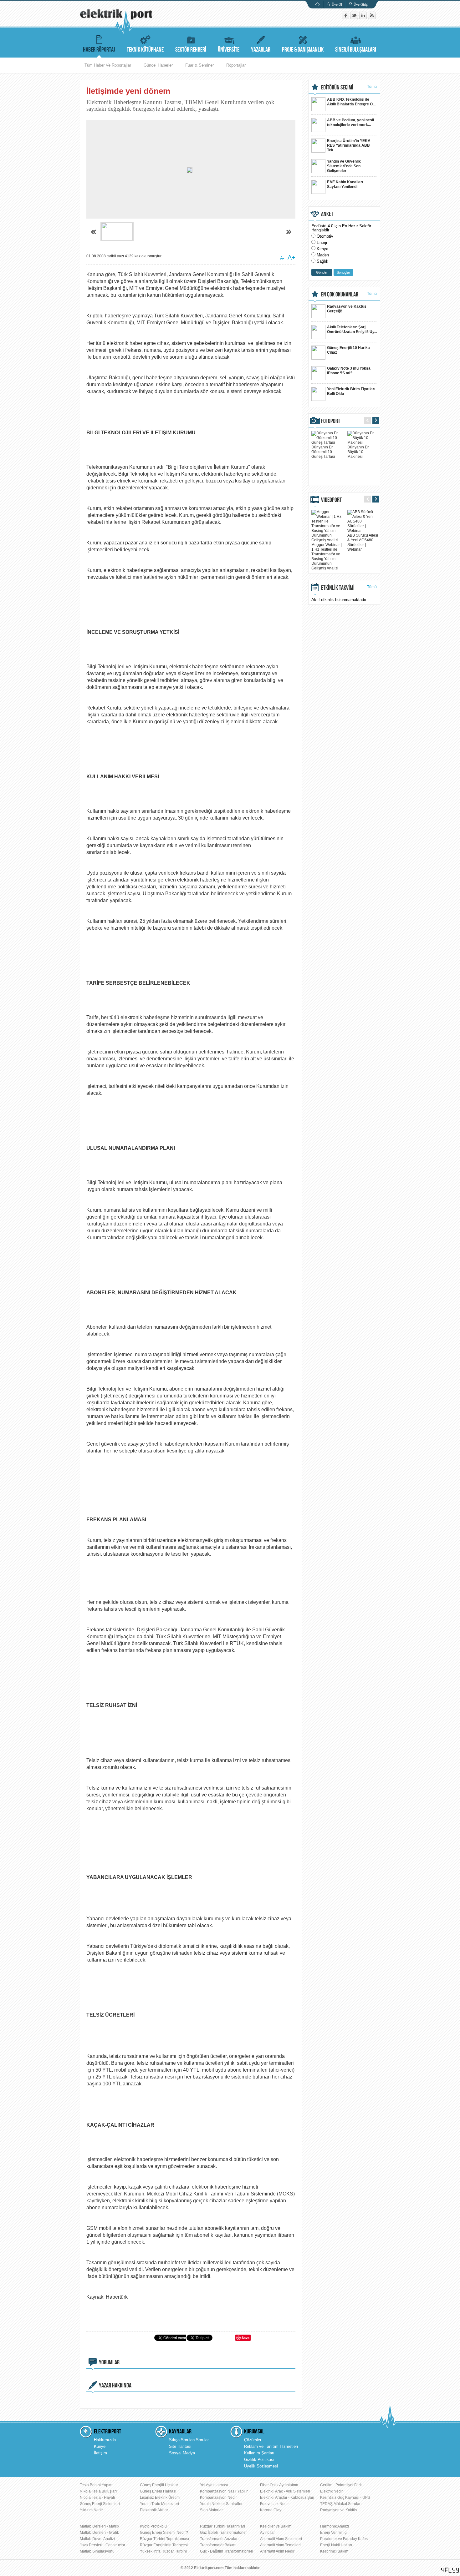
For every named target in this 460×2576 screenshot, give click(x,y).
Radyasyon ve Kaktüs (339, 2510)
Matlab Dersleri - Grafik (99, 2533)
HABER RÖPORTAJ (99, 50)
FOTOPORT (331, 421)
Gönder (322, 272)
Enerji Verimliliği (334, 2533)
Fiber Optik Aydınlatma (279, 2485)
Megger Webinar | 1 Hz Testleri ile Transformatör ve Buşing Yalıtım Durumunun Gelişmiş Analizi (327, 556)
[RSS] (372, 18)
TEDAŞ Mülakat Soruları (341, 2504)
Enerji (322, 242)
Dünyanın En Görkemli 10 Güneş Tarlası (323, 452)
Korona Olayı (271, 2510)
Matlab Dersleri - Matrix (100, 2526)
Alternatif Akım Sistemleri (281, 2539)
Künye (100, 2446)
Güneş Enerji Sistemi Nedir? (164, 2533)
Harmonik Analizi (335, 2526)
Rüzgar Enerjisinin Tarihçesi (164, 2545)
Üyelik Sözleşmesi (261, 2466)
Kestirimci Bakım (334, 2551)
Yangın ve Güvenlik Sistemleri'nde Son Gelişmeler (344, 166)
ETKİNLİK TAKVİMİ (338, 588)
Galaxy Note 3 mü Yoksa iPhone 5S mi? (349, 371)
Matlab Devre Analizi (97, 2539)
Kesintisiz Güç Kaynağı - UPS (345, 2498)
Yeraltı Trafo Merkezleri (159, 2504)
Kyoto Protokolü (153, 2526)
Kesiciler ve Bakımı (276, 2526)
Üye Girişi (361, 4)
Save (245, 2338)
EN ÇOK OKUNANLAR (340, 295)
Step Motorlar (211, 2510)
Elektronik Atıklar (154, 2510)
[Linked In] (364, 18)
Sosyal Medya (182, 2453)
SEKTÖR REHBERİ (191, 50)
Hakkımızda (105, 2440)
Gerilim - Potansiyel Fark (341, 2485)
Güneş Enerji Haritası (158, 2491)
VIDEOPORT (331, 500)
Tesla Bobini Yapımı (97, 2485)
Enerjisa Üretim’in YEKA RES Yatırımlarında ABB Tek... (349, 145)
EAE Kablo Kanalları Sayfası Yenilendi (345, 184)
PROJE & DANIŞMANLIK (303, 50)
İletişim (100, 2453)
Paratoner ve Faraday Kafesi (344, 2539)
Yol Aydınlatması (214, 2485)
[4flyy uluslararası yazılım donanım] (450, 2570)
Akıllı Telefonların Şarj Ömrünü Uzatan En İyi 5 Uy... (352, 329)
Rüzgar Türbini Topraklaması (164, 2539)
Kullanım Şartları (259, 2453)
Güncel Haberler (158, 65)
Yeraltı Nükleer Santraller (221, 2504)
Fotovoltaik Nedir (274, 2504)
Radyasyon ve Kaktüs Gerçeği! (347, 309)
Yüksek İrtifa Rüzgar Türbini (163, 2551)
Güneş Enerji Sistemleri (100, 2504)
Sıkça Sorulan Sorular (189, 2440)
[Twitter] (355, 18)
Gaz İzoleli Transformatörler (223, 2533)
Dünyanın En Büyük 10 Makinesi (358, 452)
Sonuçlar (343, 272)
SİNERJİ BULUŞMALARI (356, 50)
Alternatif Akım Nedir (277, 2551)
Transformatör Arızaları (219, 2539)
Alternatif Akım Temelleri (280, 2545)
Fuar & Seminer (199, 65)
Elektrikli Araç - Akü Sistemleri (285, 2491)
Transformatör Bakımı (218, 2545)
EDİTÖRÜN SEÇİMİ (337, 88)
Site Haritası (180, 2446)
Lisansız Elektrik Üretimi (160, 2498)
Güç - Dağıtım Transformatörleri (227, 2551)
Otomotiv (325, 236)
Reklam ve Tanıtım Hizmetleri (271, 2446)
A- (282, 258)
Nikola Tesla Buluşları (98, 2491)
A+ (291, 257)
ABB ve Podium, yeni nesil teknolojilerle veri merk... (350, 122)
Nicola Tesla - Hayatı (97, 2498)
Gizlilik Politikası (259, 2460)
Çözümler (253, 2440)
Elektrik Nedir (332, 2491)
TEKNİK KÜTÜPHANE (145, 50)
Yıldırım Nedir (91, 2510)
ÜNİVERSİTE (229, 50)
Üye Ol (337, 4)
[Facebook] (346, 18)
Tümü (372, 87)
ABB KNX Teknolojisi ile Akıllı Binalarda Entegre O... (351, 102)
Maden (323, 255)
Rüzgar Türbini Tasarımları (222, 2526)
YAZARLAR (261, 50)
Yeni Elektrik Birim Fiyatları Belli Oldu (351, 391)
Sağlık (322, 261)
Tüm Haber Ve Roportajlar (108, 65)
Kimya (322, 249)
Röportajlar (236, 65)
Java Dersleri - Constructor (102, 2545)
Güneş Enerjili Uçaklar (159, 2485)
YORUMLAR (109, 2362)
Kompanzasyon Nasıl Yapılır (224, 2491)
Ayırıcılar (267, 2533)
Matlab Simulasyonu (97, 2551)
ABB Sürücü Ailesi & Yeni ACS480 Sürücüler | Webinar (363, 542)
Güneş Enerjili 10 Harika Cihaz (348, 350)
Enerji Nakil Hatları (336, 2545)
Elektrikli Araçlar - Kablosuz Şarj (287, 2498)
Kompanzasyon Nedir (218, 2498)
